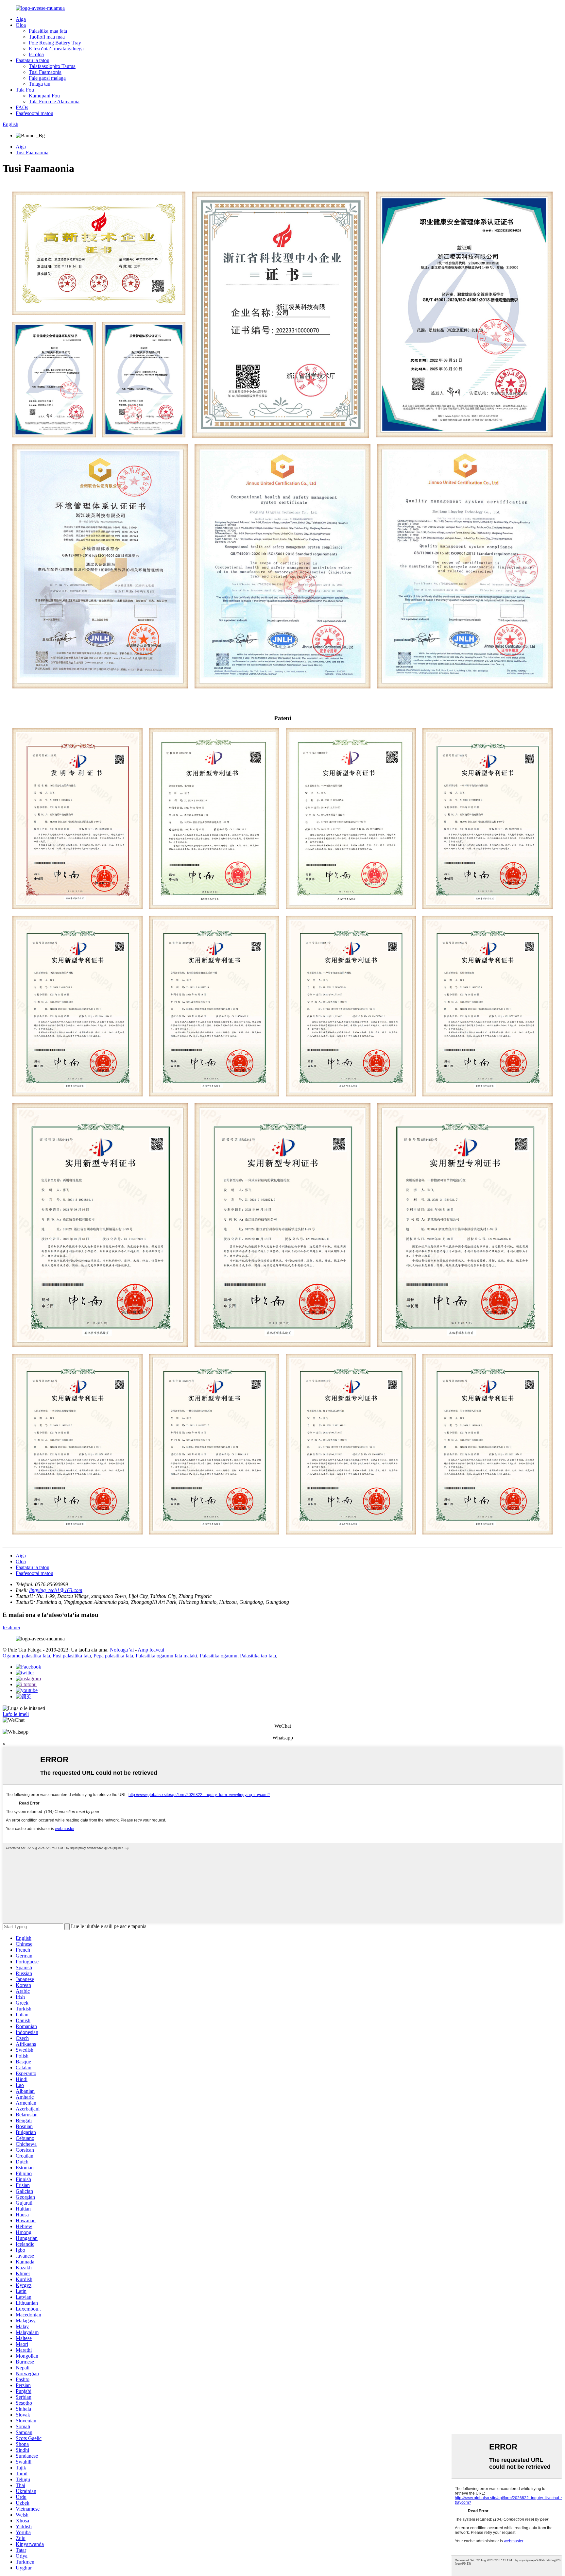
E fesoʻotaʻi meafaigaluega (56, 49)
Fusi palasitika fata (72, 1656)
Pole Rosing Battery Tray (55, 43)
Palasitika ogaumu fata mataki (166, 1656)
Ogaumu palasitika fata (26, 1656)
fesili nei (11, 1627)
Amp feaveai (151, 1650)
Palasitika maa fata (48, 31)
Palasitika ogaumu (219, 1656)
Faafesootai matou (34, 113)
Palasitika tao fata (258, 1656)
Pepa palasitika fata (113, 1656)
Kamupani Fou (44, 96)
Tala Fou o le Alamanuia (54, 102)
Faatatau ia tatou (33, 60)
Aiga (21, 19)
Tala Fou (25, 90)
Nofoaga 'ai (122, 1650)
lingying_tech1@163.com (56, 1590)
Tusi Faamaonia (45, 72)
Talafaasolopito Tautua (52, 66)
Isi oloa (36, 54)
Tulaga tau (40, 84)
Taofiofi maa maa (47, 37)
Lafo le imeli (16, 1714)
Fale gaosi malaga (47, 78)
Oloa (21, 25)
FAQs (22, 107)
